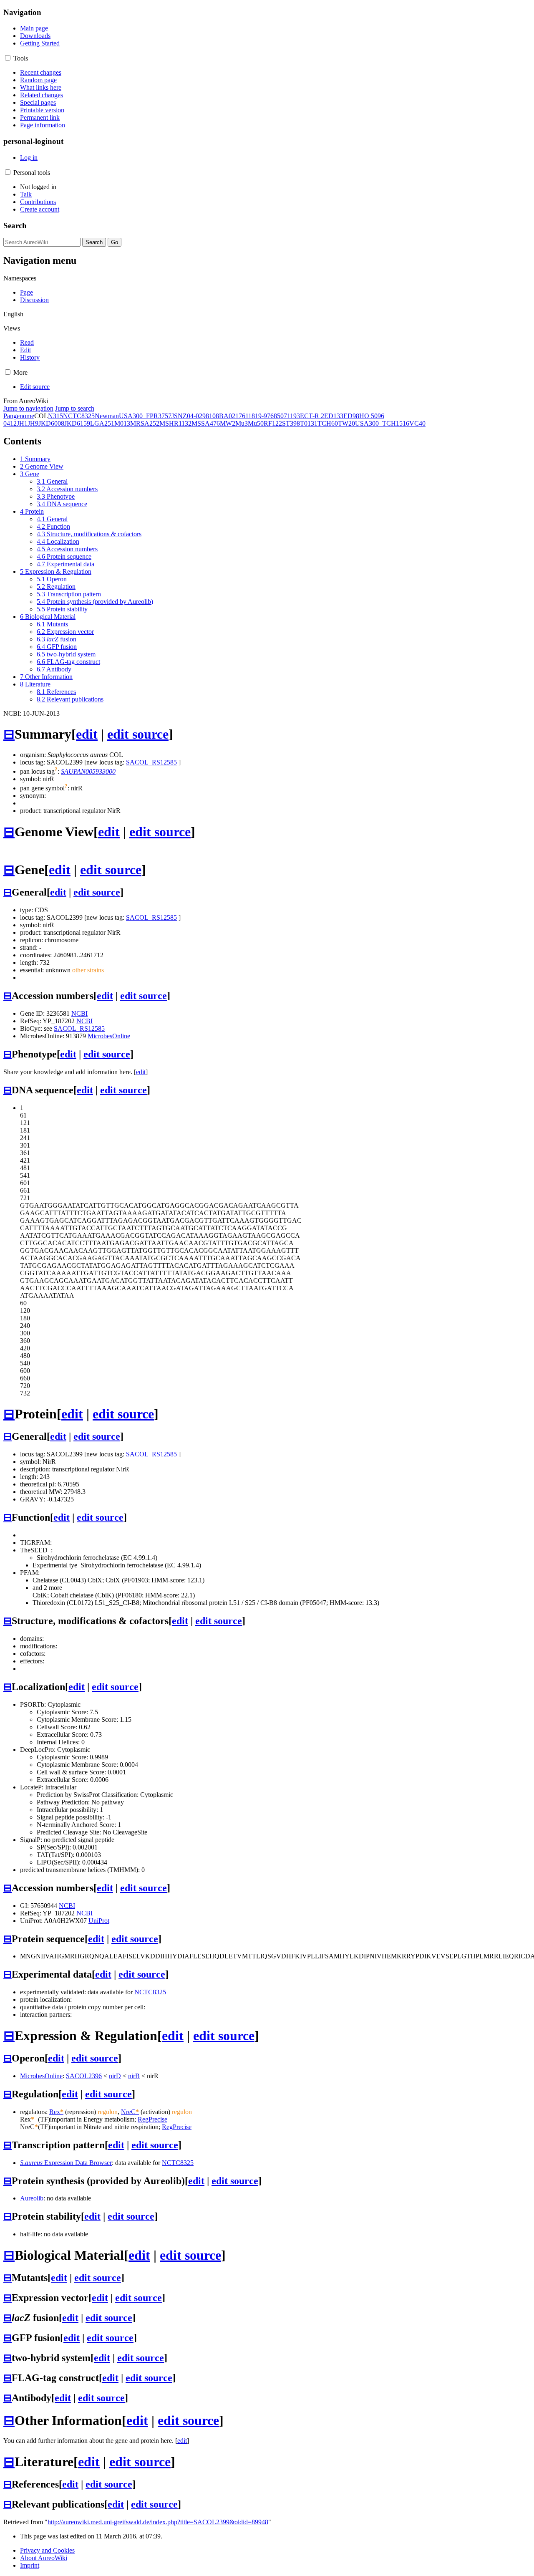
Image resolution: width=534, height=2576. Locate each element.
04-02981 (200, 416)
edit (87, 734)
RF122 (273, 423)
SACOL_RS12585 (151, 762)
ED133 (334, 416)
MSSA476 (206, 423)
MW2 (228, 423)
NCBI (79, 1013)
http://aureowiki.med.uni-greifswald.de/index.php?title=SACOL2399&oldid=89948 (158, 2522)
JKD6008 (51, 423)
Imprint (30, 2565)
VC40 (417, 423)
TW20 (346, 423)
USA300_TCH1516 (382, 423)
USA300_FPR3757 (145, 416)
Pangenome (19, 416)
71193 (292, 416)
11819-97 (258, 416)
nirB (134, 2076)
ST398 (291, 423)
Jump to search (75, 408)
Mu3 (242, 423)
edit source (138, 734)
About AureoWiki (44, 2558)
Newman (107, 416)
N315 (55, 416)
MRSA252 (145, 423)
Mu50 (256, 423)
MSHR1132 (175, 423)
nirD (115, 2076)
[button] (8, 58)
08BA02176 (229, 416)
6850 (277, 416)
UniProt (99, 1921)
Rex (56, 2112)
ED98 (351, 416)
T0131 (309, 423)
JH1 (22, 423)
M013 (122, 423)
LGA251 (102, 423)
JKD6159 (77, 423)
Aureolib (32, 2198)
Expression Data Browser (66, 2163)
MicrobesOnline (109, 1036)
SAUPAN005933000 (88, 771)
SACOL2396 (84, 2076)
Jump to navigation (28, 408)
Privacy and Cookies (47, 2550)
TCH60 (328, 423)
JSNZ (179, 416)
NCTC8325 (79, 416)
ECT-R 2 (312, 416)
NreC (130, 2112)
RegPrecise (152, 2119)
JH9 (33, 423)
